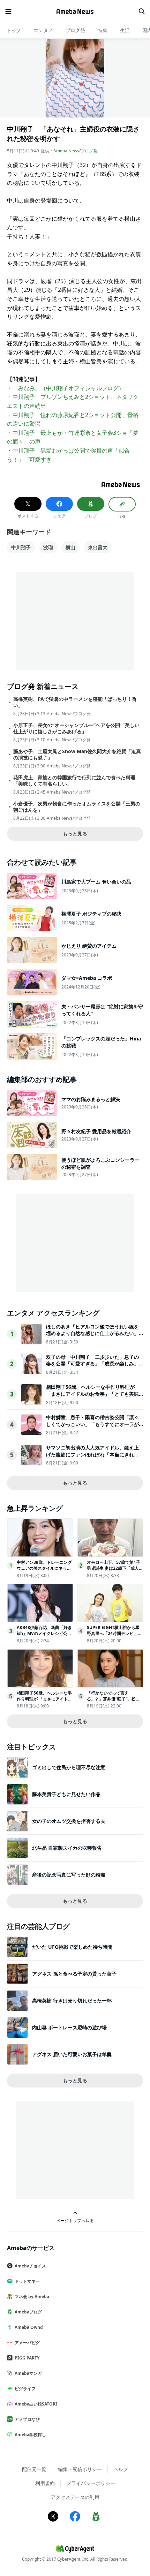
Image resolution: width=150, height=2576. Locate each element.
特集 (103, 30)
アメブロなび (27, 2419)
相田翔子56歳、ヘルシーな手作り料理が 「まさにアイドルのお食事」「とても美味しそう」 (92, 1394)
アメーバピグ (27, 2343)
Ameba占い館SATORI (36, 2404)
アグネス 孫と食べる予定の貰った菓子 (74, 1974)
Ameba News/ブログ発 (75, 151)
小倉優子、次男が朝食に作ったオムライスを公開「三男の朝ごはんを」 (77, 807)
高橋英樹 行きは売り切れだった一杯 (72, 2001)
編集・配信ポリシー (80, 2469)
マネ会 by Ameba (32, 2297)
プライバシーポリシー (91, 2483)
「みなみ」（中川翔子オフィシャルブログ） (68, 388)
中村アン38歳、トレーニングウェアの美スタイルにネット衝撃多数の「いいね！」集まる (44, 1571)
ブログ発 (75, 30)
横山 (70, 547)
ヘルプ (121, 2469)
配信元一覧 (34, 2469)
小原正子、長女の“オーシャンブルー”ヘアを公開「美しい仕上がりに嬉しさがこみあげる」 (76, 728)
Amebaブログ (28, 2312)
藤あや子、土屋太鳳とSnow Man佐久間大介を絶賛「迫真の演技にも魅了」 (77, 755)
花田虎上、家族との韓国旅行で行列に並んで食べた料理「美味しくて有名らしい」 (74, 781)
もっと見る (75, 834)
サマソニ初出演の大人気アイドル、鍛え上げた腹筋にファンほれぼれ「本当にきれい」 (92, 1454)
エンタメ (43, 30)
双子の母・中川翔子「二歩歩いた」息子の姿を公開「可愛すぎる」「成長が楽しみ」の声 (92, 1364)
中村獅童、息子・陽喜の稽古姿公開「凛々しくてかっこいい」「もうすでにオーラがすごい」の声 (92, 1424)
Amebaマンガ (28, 2373)
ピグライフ (25, 2389)
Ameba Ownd (29, 2327)
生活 (125, 30)
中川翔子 (21, 547)
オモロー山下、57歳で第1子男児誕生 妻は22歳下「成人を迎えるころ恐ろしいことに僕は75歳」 (115, 1571)
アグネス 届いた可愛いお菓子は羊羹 (72, 2054)
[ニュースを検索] (142, 12)
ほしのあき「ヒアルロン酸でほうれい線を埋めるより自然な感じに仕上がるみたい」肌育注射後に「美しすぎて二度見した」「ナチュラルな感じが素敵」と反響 (92, 1337)
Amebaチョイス (30, 2266)
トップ (14, 30)
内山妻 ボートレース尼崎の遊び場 (69, 2027)
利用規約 (45, 2483)
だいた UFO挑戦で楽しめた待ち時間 (72, 1947)
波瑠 (48, 547)
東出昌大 (98, 547)
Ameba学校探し (30, 2435)
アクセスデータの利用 (75, 2497)
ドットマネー (27, 2281)
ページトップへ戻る (75, 2220)
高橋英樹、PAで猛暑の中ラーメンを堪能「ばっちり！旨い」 (75, 702)
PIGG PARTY (27, 2358)
